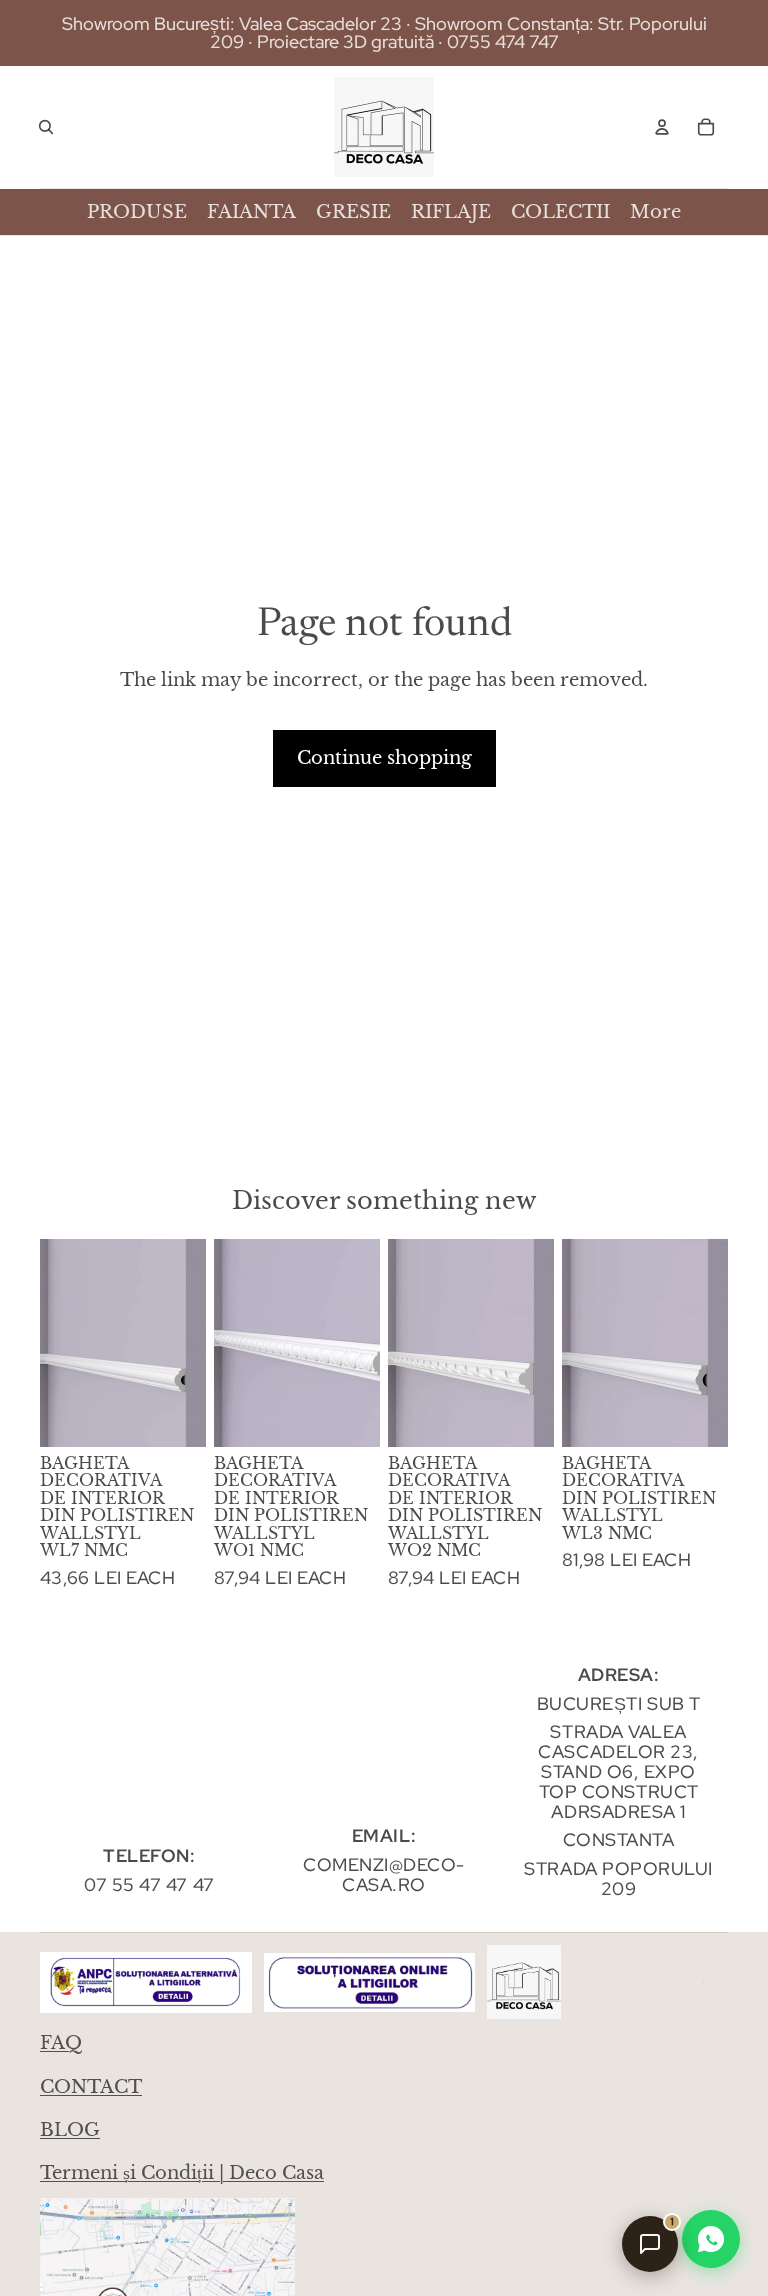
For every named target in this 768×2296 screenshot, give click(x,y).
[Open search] (46, 127)
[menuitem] (655, 212)
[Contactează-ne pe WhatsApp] (711, 2239)
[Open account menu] (662, 127)
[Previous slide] (55, 1343)
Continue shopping (384, 758)
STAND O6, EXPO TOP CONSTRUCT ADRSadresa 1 (619, 1791)
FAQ (61, 2043)
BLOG (70, 2130)
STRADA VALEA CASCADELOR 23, (618, 1741)
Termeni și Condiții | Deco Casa (182, 2173)
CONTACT (91, 2087)
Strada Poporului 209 (618, 1878)
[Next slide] (190, 1343)
